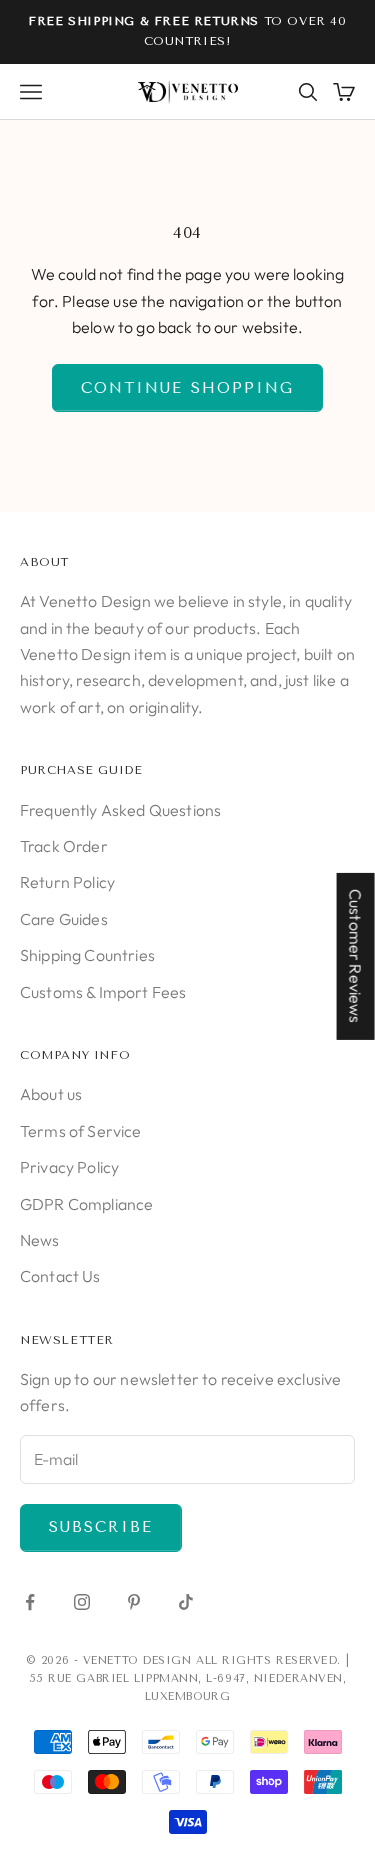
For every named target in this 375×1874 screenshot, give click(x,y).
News (40, 1240)
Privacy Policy (69, 1167)
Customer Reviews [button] (356, 956)
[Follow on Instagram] (82, 1602)
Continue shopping (188, 388)
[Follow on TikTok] (186, 1602)
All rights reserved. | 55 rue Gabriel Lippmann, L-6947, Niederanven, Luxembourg (189, 1678)
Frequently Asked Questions (120, 810)
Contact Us (60, 1276)
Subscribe (101, 1527)
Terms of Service (81, 1131)
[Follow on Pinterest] (134, 1602)
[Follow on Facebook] (30, 1602)
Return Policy (67, 882)
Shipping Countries (87, 955)
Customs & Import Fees (103, 992)
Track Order (64, 846)
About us (51, 1094)
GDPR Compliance (86, 1204)
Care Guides (64, 919)
